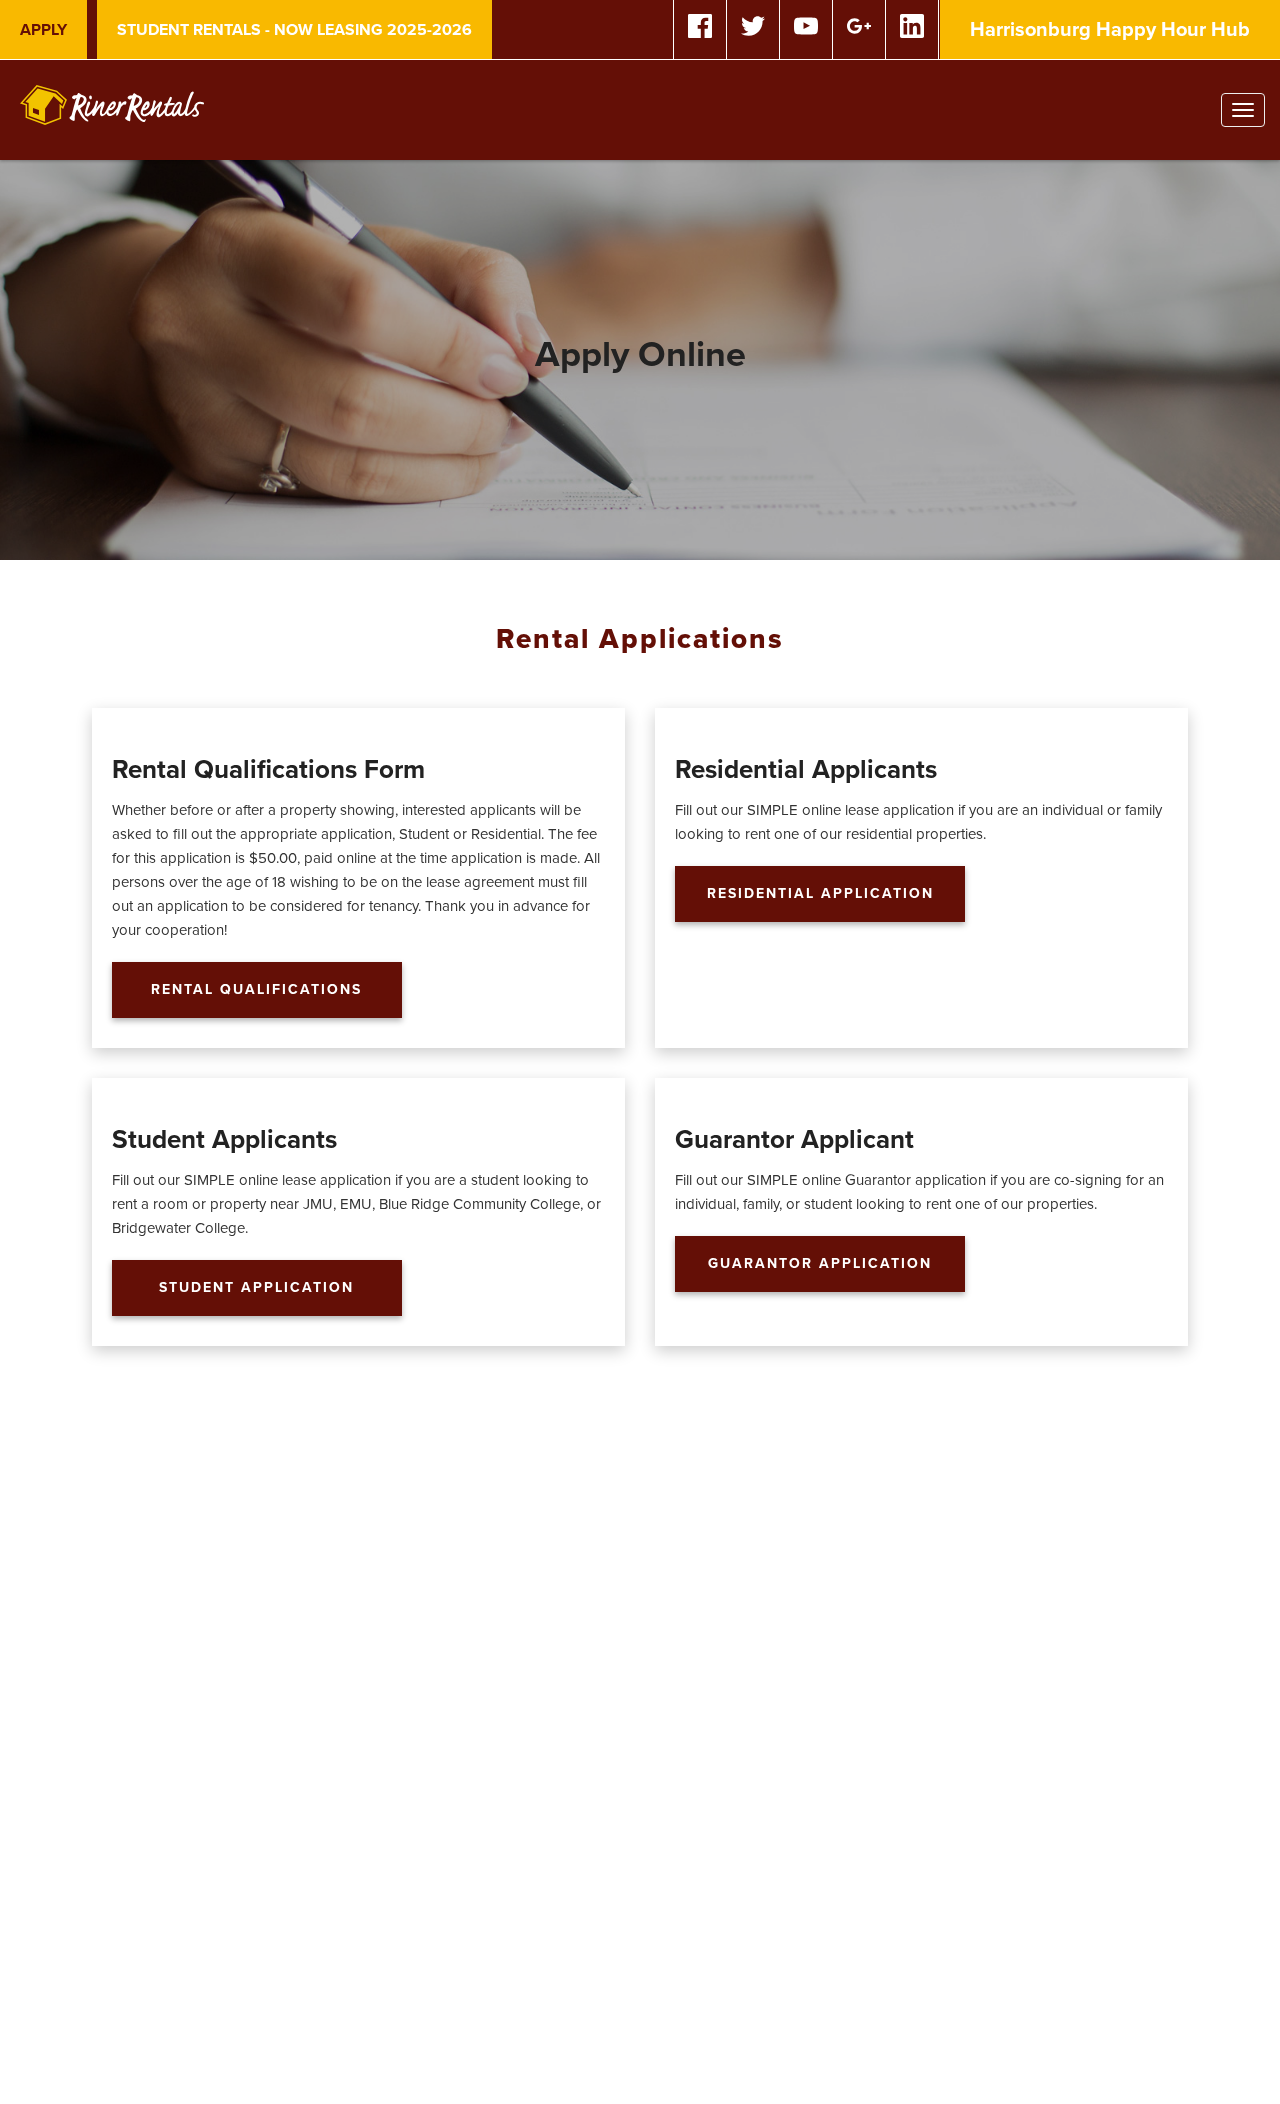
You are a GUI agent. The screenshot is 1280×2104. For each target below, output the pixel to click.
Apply (43, 30)
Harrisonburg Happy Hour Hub (1110, 30)
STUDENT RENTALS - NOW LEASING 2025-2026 (294, 30)
